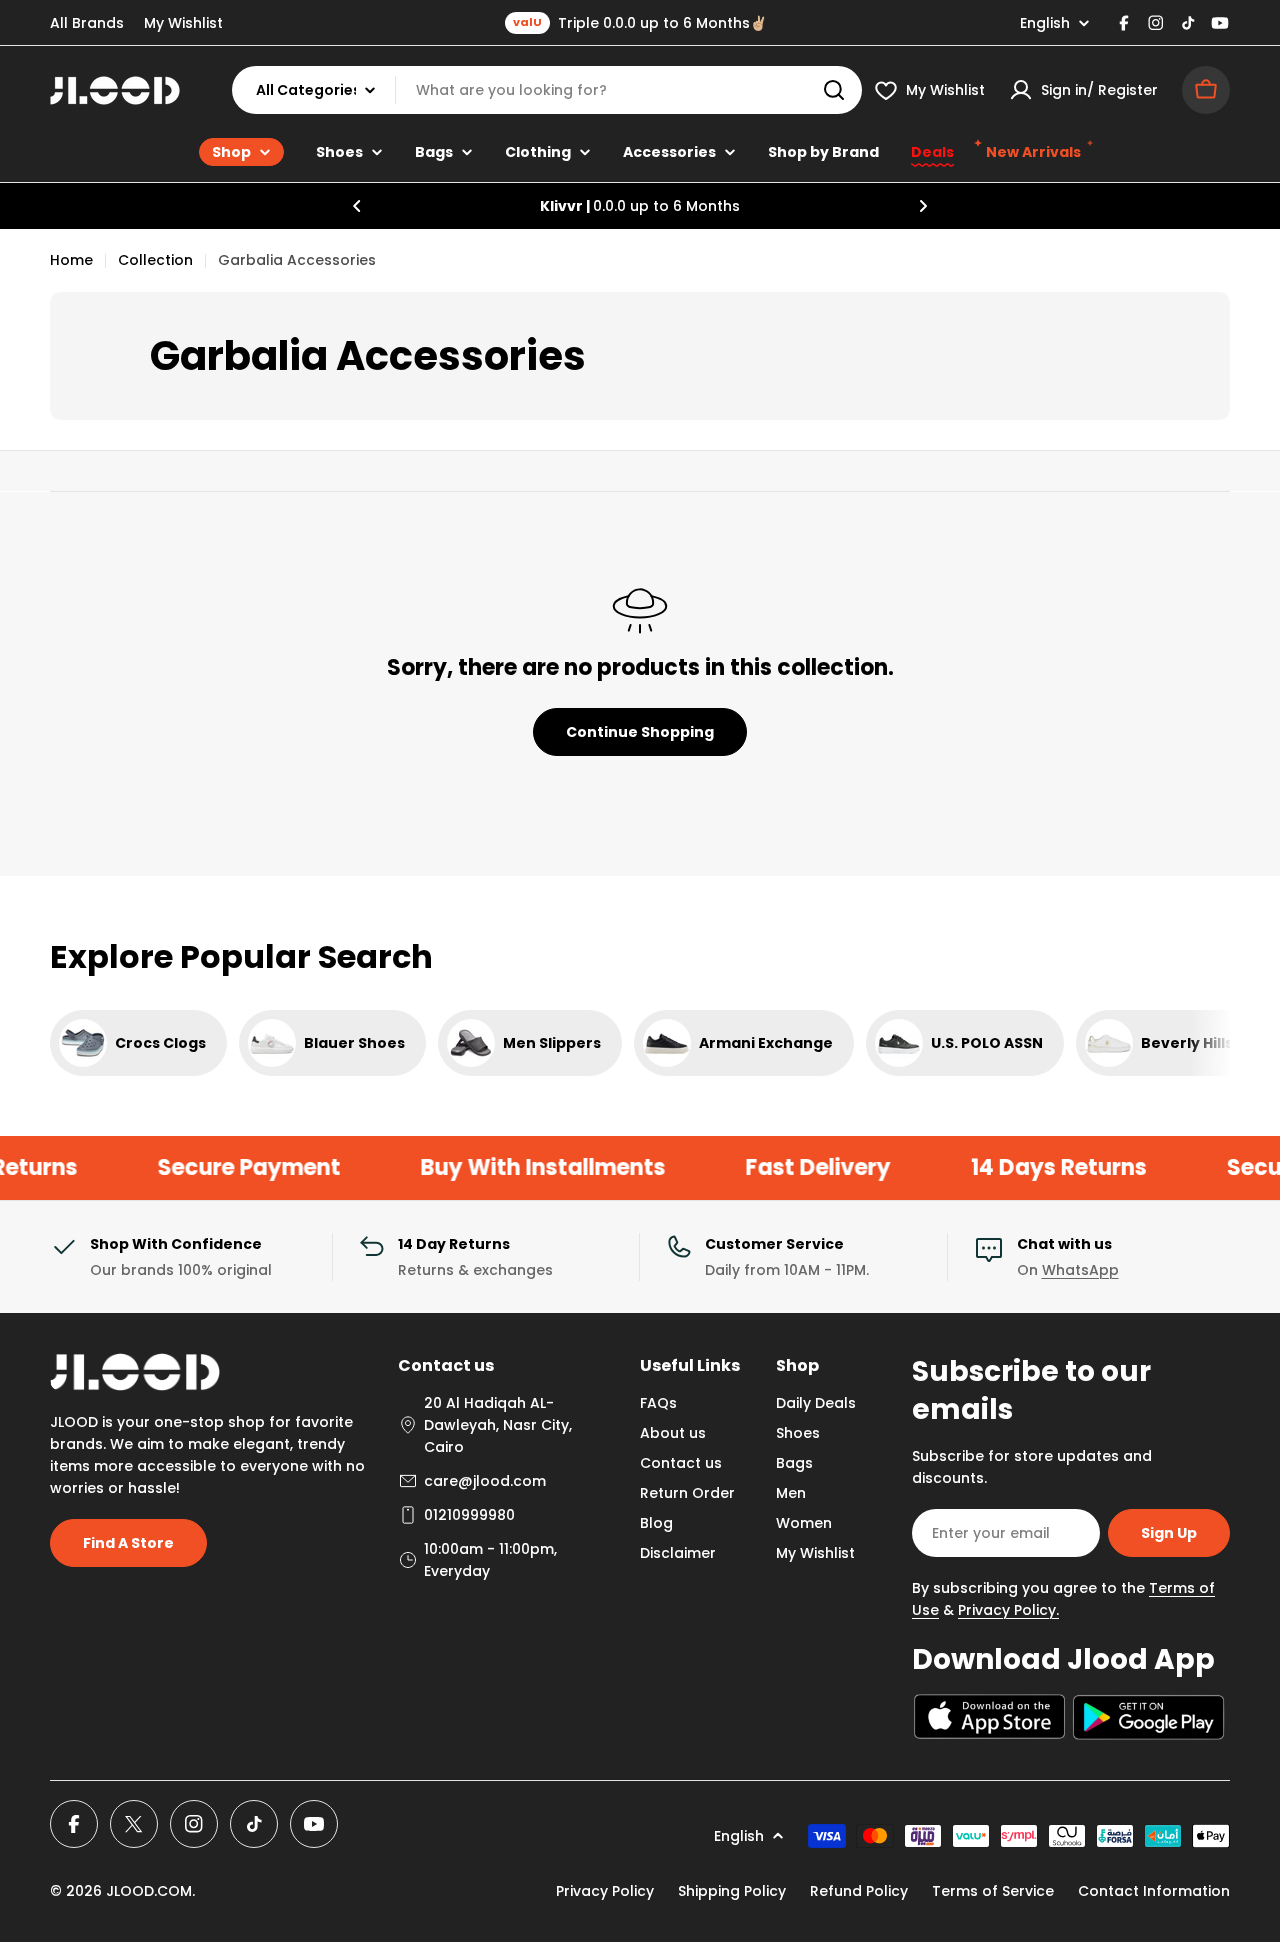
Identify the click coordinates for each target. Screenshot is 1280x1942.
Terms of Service (993, 1891)
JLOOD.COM (149, 1891)
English (1045, 23)
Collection (155, 260)
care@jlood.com (485, 1481)
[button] (357, 206)
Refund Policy (859, 1891)
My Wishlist (183, 23)
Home (71, 260)
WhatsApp (1080, 1270)
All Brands (87, 23)
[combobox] (547, 90)
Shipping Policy (732, 1891)
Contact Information (1154, 1891)
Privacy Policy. (1008, 1610)
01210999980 (469, 1515)
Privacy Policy (605, 1891)
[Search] (834, 90)
